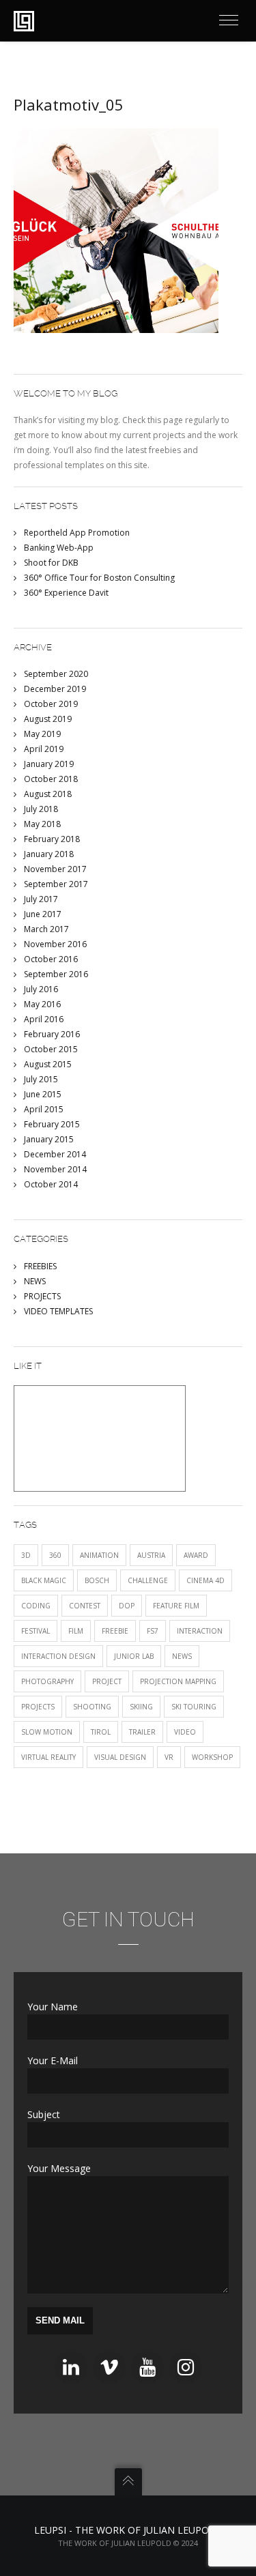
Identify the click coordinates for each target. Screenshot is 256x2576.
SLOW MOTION (47, 1732)
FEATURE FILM (176, 1606)
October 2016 (51, 959)
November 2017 (55, 869)
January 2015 (49, 1139)
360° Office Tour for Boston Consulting (99, 578)
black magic (44, 1580)
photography (47, 1681)
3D (26, 1555)
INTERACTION (200, 1631)
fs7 (153, 1631)
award (196, 1555)
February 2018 (52, 839)
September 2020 (56, 674)
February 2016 (52, 1034)
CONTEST (85, 1606)
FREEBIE (115, 1631)
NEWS (35, 1281)
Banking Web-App (59, 548)
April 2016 (44, 1019)
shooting (92, 1707)
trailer (142, 1732)
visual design (120, 1757)
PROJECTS (42, 1296)
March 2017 (46, 929)
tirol (101, 1732)
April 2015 (44, 1109)
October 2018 (51, 779)
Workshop (212, 1757)
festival (35, 1631)
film (76, 1631)
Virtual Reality (48, 1757)
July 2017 (41, 899)
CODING (36, 1606)
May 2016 (42, 1004)
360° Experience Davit (66, 593)
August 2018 (48, 794)
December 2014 (55, 1154)
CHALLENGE (148, 1580)
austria (151, 1555)
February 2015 (52, 1124)
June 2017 (43, 914)
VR (169, 1757)
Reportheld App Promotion (77, 533)
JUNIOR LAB (134, 1656)
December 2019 (55, 689)
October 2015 (51, 1049)
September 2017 (56, 884)
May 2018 (42, 824)
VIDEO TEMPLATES (58, 1311)
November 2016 (55, 944)
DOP (127, 1606)
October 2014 (51, 1184)
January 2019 (49, 764)
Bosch (97, 1580)
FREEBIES (40, 1266)
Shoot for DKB (51, 563)
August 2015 (48, 1064)
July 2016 (41, 989)
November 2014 (55, 1169)
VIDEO (185, 1732)
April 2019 (44, 749)
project (107, 1681)
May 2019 (42, 734)
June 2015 (43, 1094)
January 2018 (49, 854)
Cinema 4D (205, 1580)
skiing (141, 1707)
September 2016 (56, 974)
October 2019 (51, 704)
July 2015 (41, 1079)
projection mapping (178, 1681)
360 (55, 1555)
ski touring (194, 1707)
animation (99, 1555)
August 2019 (48, 719)
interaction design (58, 1656)
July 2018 (41, 809)
